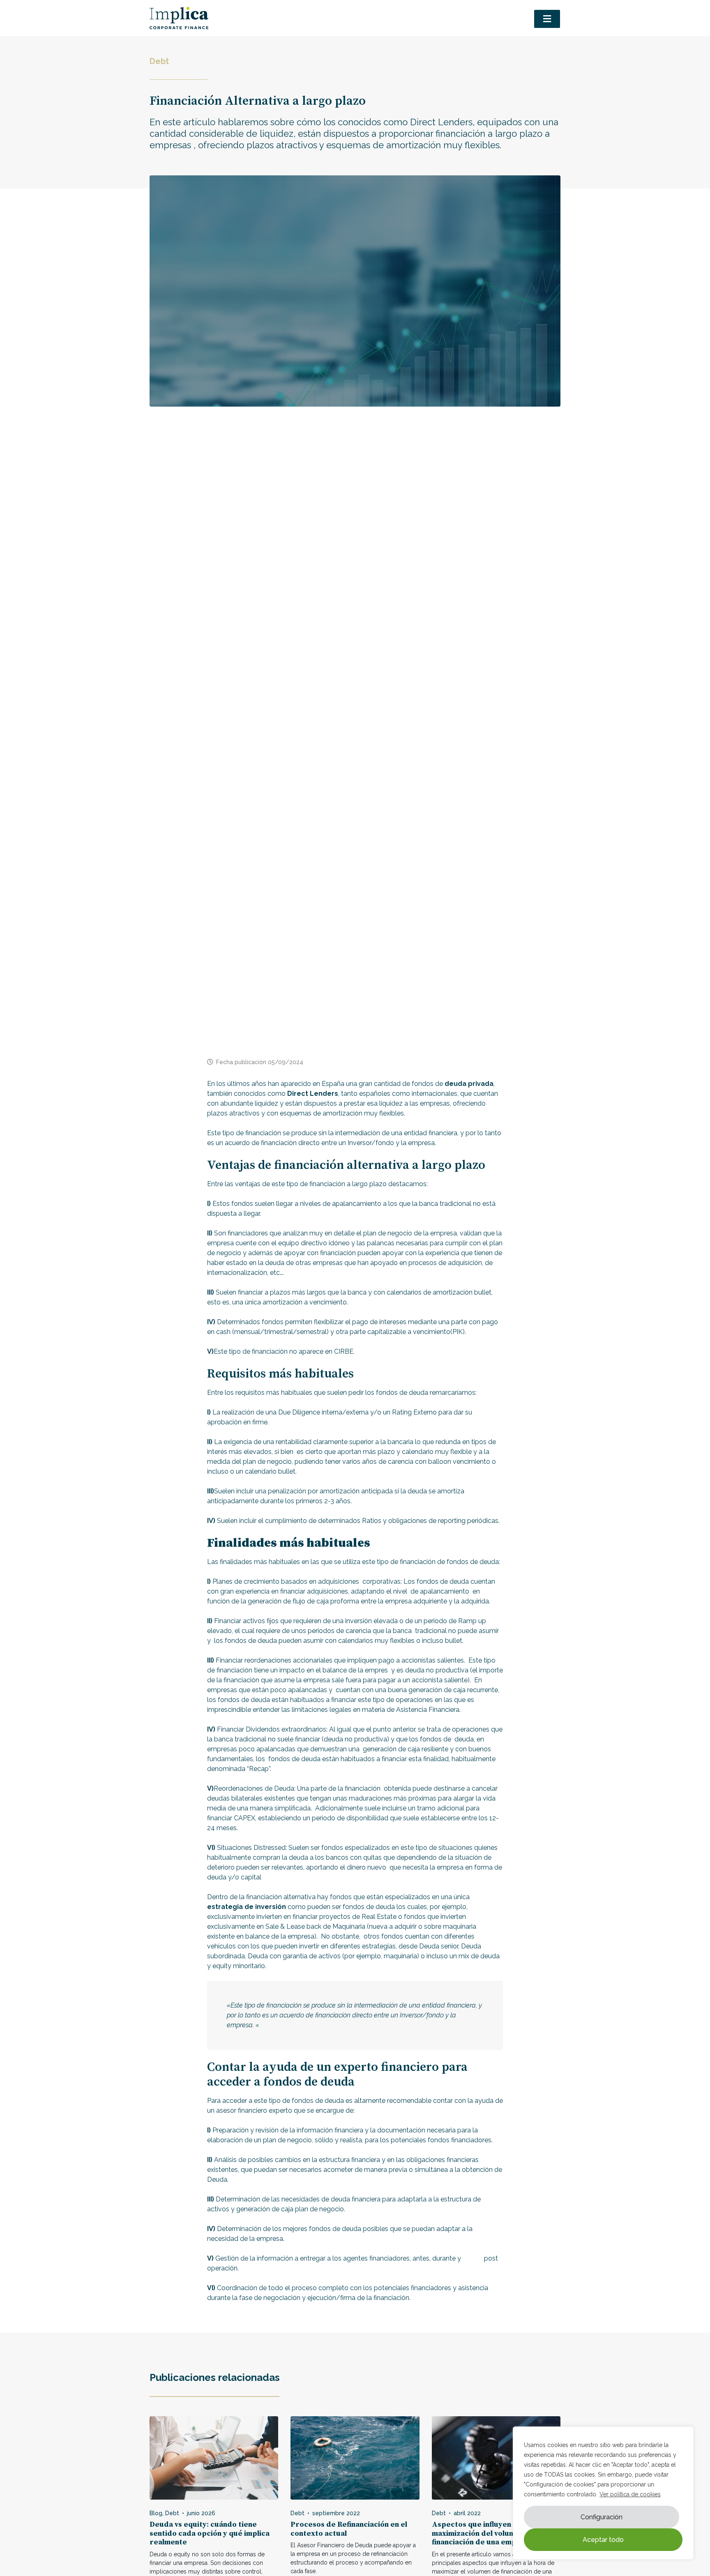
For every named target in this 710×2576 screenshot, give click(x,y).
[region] (603, 2493)
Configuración (602, 2517)
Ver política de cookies (630, 2494)
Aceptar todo (603, 2540)
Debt (159, 61)
